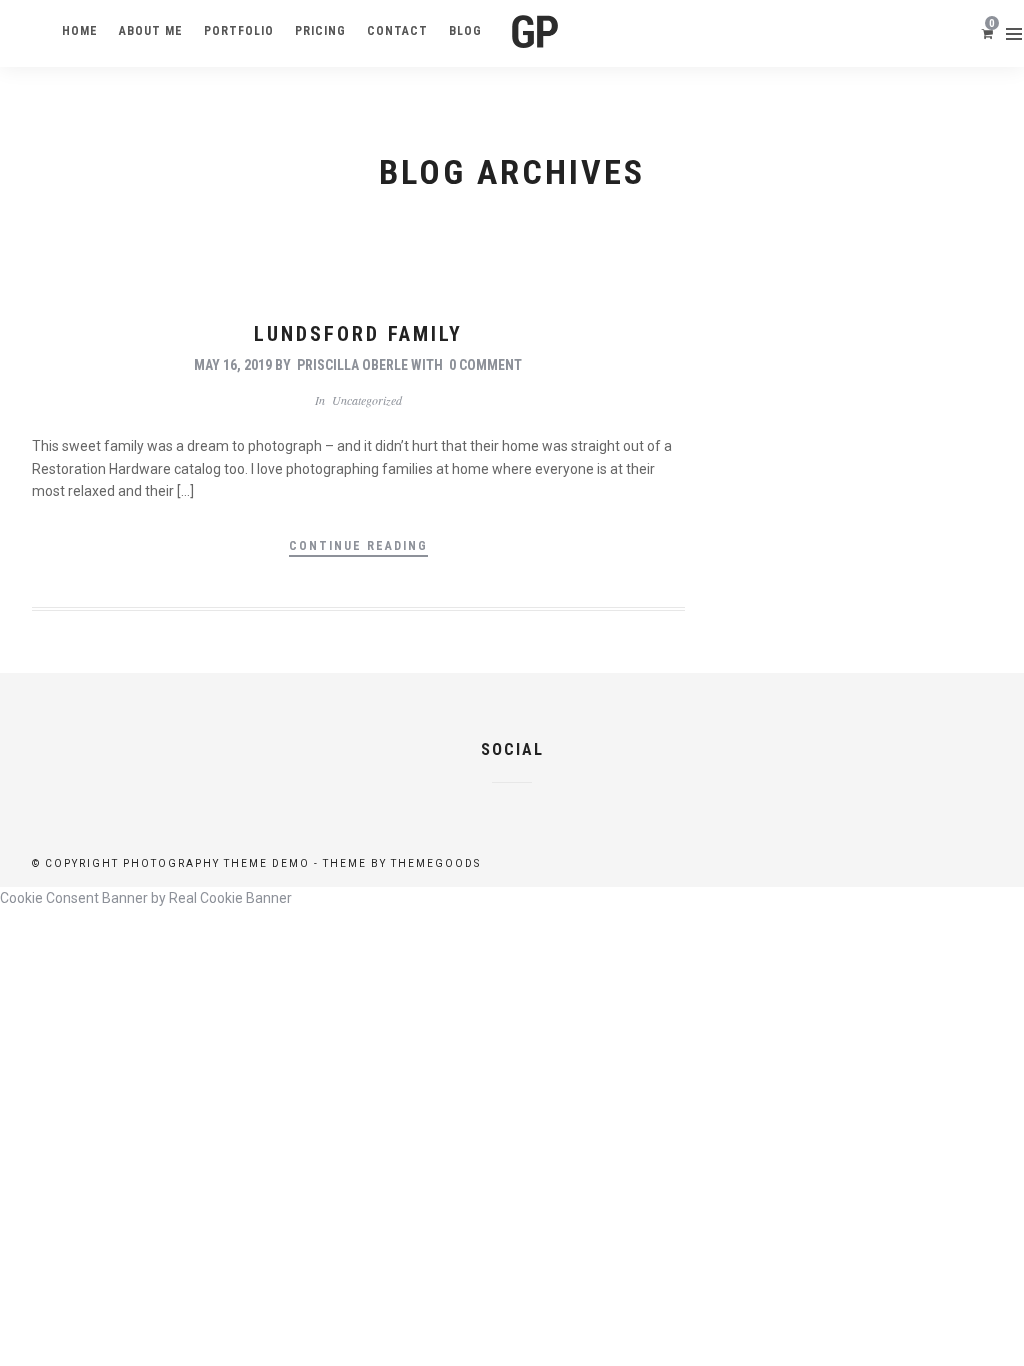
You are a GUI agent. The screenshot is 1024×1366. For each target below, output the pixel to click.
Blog (465, 31)
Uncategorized (367, 400)
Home (80, 31)
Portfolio (239, 31)
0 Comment (485, 365)
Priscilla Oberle (352, 365)
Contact (397, 31)
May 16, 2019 (233, 365)
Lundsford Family (358, 334)
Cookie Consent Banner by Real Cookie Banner (146, 898)
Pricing (320, 31)
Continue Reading (358, 546)
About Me (151, 31)
